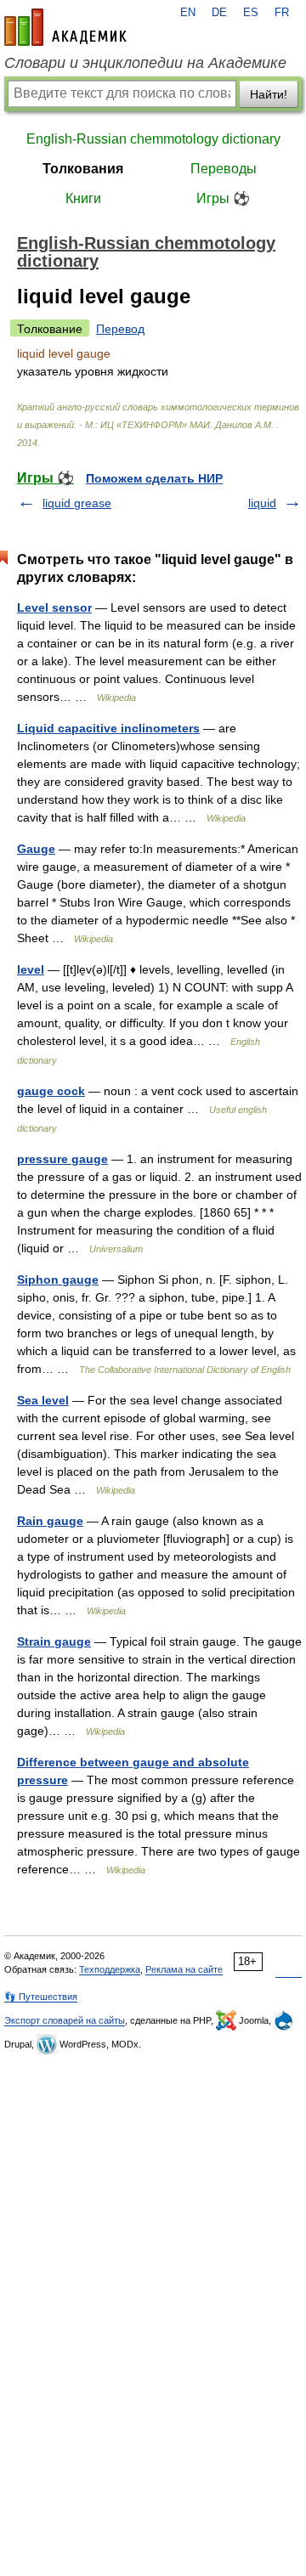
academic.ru (65, 27)
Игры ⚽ (223, 198)
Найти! (269, 94)
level (31, 969)
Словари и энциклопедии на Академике (145, 63)
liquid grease (77, 503)
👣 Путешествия (41, 1997)
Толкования (83, 169)
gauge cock (51, 1091)
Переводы (224, 169)
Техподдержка (110, 1969)
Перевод (120, 329)
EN (188, 13)
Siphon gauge (58, 1280)
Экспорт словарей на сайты (65, 2020)
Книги (83, 198)
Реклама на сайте (184, 1969)
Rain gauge (50, 1521)
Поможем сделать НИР (154, 478)
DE (219, 13)
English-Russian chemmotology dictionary (153, 139)
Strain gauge (54, 1641)
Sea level (43, 1400)
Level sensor (54, 607)
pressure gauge (62, 1159)
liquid (262, 503)
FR (282, 13)
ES (251, 13)
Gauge (36, 849)
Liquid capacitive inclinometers (108, 728)
